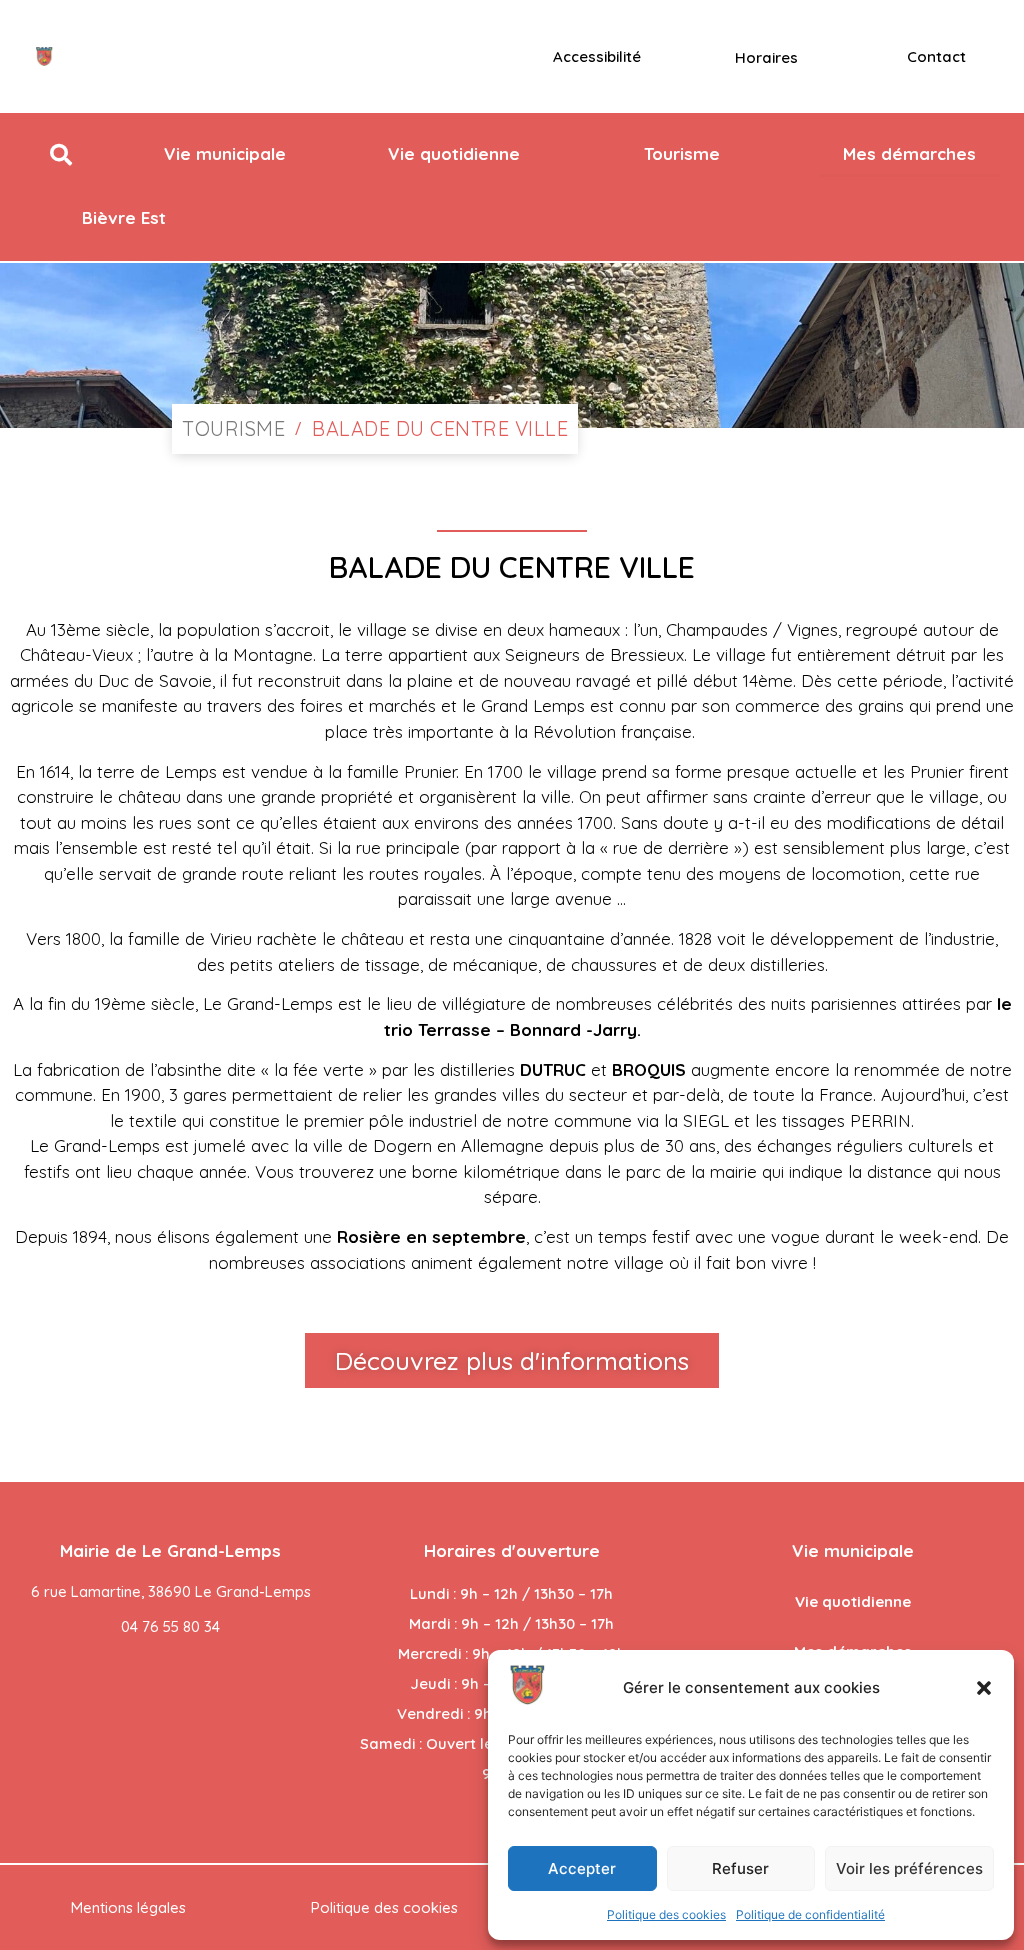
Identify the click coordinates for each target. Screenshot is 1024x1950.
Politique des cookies (666, 1914)
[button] (984, 1688)
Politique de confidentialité (810, 1914)
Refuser (740, 1868)
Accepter (582, 1868)
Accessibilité (597, 56)
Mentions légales (128, 1907)
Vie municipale (853, 1550)
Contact (936, 56)
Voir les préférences (909, 1868)
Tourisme (233, 428)
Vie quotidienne (853, 1601)
